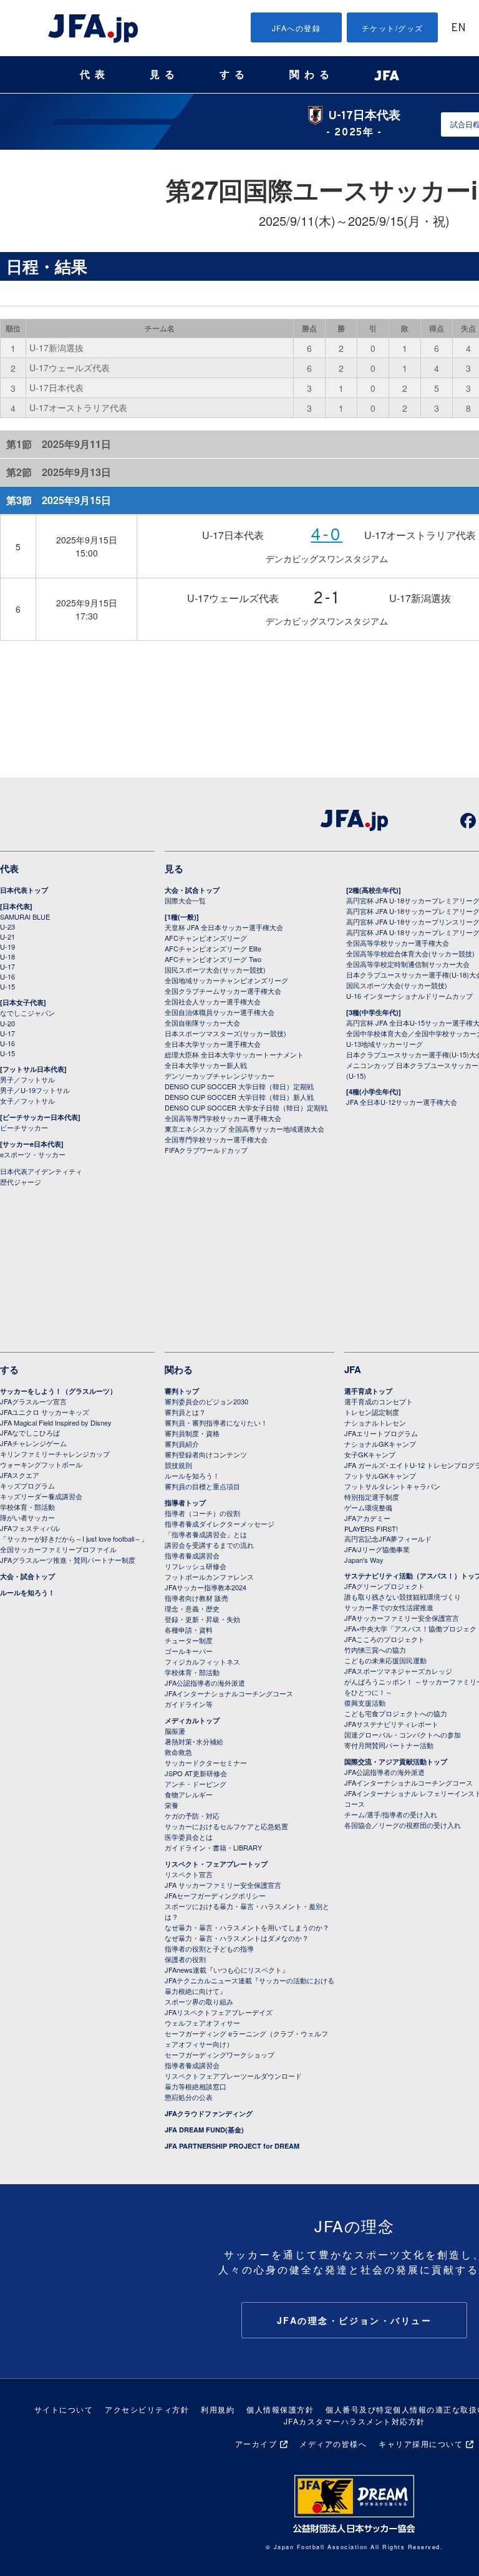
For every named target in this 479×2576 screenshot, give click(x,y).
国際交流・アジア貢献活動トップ (396, 1762)
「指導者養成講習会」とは (206, 1534)
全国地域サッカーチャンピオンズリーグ (226, 980)
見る (165, 75)
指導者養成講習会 (192, 1555)
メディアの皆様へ (333, 2443)
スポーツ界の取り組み (199, 2001)
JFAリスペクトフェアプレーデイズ (219, 2012)
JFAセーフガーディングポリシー (215, 1895)
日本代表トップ (24, 890)
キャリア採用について (421, 2443)
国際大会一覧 (185, 900)
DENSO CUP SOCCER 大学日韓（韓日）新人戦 (239, 1097)
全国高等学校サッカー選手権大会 (398, 943)
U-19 (7, 946)
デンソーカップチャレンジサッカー (220, 1076)
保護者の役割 (185, 1959)
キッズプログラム (27, 1485)
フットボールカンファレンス (209, 1577)
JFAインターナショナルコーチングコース (229, 1693)
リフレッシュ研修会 (196, 1566)
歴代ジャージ (21, 1182)
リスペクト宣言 (189, 1874)
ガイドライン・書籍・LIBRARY (213, 1847)
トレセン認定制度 (372, 1412)
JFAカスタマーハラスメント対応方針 (355, 2421)
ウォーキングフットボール (41, 1464)
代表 (95, 75)
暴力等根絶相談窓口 (196, 2086)
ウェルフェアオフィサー (202, 2023)
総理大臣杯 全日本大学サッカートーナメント (234, 1054)
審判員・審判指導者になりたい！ (216, 1422)
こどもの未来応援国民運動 (385, 1660)
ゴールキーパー (189, 1651)
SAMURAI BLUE (25, 916)
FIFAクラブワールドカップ (206, 1150)
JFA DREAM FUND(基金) (204, 2130)
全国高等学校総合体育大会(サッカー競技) (410, 953)
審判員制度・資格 (192, 1433)
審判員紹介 (182, 1444)
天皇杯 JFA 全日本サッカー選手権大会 (224, 927)
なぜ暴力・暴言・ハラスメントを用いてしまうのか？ (247, 1927)
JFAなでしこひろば (30, 1432)
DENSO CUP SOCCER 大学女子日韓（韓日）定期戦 (246, 1107)
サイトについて (64, 2409)
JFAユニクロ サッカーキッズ (45, 1412)
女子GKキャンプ (370, 1454)
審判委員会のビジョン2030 (206, 1401)
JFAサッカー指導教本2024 (206, 1587)
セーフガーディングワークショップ (220, 2054)
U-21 (7, 936)
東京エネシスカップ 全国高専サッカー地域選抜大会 (244, 1129)
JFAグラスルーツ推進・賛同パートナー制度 (68, 1560)
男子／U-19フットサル (35, 1090)
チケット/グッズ (393, 28)
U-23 (7, 926)
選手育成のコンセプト (379, 1401)
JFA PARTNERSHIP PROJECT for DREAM (232, 2146)
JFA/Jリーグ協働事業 (377, 1549)
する (235, 75)
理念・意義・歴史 (192, 1608)
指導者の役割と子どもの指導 (209, 1948)
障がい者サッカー (27, 1517)
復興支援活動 (365, 1703)
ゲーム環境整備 (368, 1507)
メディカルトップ (192, 1720)
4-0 (327, 536)
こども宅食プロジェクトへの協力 (396, 1713)
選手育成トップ (368, 1391)
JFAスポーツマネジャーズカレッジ (398, 1671)
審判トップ (182, 1391)
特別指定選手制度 (372, 1497)
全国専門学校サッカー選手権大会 (216, 1139)
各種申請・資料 (189, 1630)
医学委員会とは (189, 1837)
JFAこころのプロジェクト (385, 1639)
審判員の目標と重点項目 (202, 1486)
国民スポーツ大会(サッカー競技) (215, 970)
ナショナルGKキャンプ (380, 1444)
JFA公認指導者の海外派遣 (205, 1683)
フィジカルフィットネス (202, 1661)
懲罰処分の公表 (189, 2097)
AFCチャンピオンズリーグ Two (213, 959)
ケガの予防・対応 (192, 1815)
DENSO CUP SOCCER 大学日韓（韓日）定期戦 (239, 1086)
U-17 (7, 966)
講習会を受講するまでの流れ (209, 1545)
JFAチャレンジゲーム (33, 1443)
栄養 (172, 1805)
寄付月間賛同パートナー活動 (389, 1745)
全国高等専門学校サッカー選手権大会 (223, 1118)
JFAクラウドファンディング (209, 2113)
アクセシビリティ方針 (147, 2409)
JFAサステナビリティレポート (391, 1724)
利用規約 (218, 2409)
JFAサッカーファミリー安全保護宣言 (402, 1618)
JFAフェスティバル (30, 1528)
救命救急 (178, 1752)
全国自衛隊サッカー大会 (202, 1023)
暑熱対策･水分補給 (194, 1741)
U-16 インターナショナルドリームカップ (409, 996)
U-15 (7, 986)
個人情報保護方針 (280, 2409)
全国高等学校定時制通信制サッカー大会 (408, 964)
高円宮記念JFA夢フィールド (388, 1538)
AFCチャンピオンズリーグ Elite (213, 948)
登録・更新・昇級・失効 (202, 1619)
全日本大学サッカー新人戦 (206, 1065)
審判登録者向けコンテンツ (206, 1454)
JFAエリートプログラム (381, 1433)
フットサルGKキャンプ (380, 1475)
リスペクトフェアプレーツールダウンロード (233, 2076)
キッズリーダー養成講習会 (41, 1496)
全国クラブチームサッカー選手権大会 (223, 991)
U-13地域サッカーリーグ (385, 1044)
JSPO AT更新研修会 (196, 1773)
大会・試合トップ (192, 890)
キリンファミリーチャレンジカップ (55, 1454)
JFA (353, 1369)
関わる (312, 75)
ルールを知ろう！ (27, 1592)
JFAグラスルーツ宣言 (33, 1401)
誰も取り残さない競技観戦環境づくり (403, 1597)
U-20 (7, 1023)
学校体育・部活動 (27, 1507)
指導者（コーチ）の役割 (202, 1513)
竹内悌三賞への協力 (375, 1650)
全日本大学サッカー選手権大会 (213, 1044)
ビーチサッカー (24, 1127)
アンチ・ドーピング (196, 1784)
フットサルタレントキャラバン (392, 1486)
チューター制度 (189, 1640)
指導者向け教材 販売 (196, 1598)
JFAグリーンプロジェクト (385, 1586)
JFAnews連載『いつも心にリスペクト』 (227, 1970)
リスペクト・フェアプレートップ (216, 1864)
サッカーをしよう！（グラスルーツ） (58, 1391)
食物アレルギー (189, 1794)
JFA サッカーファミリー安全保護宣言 (223, 1885)
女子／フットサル (27, 1101)
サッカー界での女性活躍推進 (389, 1607)
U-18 (7, 956)
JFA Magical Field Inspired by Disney (56, 1422)
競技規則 (178, 1465)
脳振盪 (175, 1731)
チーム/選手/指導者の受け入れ (391, 1814)
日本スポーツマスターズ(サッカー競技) (225, 1033)
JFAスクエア (20, 1475)
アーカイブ (256, 2443)
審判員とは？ (185, 1412)
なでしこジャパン (27, 1013)
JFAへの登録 (297, 28)
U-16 (7, 976)
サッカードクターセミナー (206, 1762)
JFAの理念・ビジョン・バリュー (355, 2320)
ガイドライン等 (189, 1704)
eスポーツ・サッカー (33, 1154)
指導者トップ (185, 1503)
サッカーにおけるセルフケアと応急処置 (226, 1826)
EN (458, 28)
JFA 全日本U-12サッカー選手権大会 (402, 1102)
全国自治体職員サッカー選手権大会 (220, 1012)
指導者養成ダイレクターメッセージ (220, 1524)
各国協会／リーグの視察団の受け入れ (403, 1825)
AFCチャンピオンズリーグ (206, 938)
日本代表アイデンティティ (41, 1171)
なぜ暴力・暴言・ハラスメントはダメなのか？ (237, 1938)
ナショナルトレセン (375, 1422)
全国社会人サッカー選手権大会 (213, 1001)
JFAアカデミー (367, 1518)
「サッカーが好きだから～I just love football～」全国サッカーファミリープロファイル (74, 1544)
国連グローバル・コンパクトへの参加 (403, 1734)
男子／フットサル (27, 1079)
